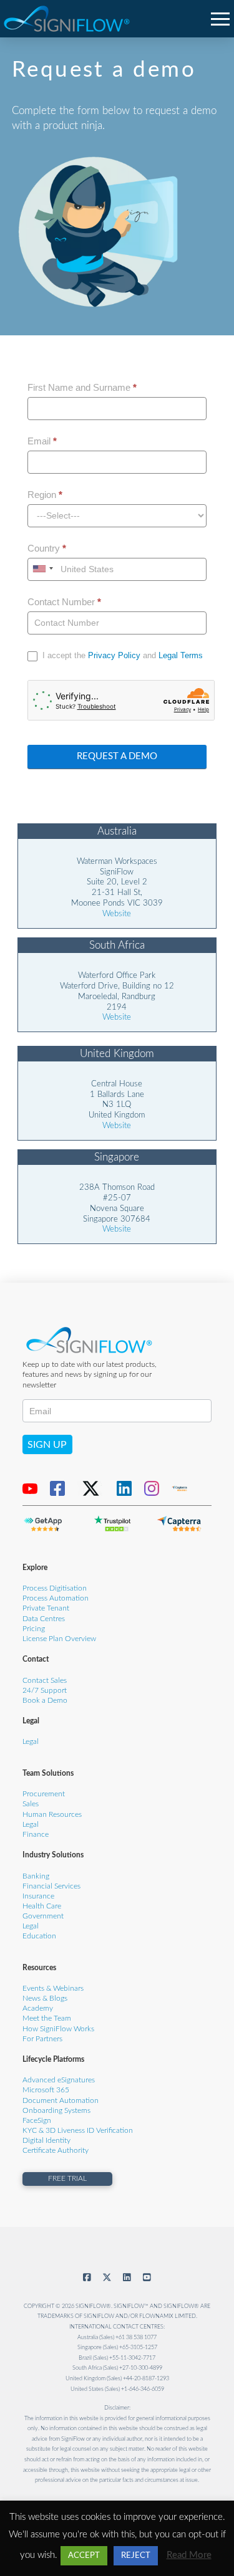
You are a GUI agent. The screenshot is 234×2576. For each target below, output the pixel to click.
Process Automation (56, 1598)
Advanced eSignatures (59, 2080)
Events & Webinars (53, 1989)
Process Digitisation (55, 1588)
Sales (31, 1804)
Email (42, 441)
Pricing (34, 1629)
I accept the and (121, 655)
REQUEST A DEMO (117, 756)
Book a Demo (45, 1701)
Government (43, 1916)
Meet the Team (47, 2018)
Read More (189, 2555)
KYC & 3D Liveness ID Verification (78, 2131)
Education (39, 1936)
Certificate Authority (56, 2151)
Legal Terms (181, 655)
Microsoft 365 (46, 2090)
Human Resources (52, 1815)
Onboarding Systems (56, 2111)
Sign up (47, 1445)
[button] (221, 18)
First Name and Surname (82, 387)
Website (117, 914)
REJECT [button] (136, 2556)
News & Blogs (45, 1999)
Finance (36, 1835)
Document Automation (61, 2101)
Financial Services (51, 1886)
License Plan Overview (59, 1639)
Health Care (42, 1906)
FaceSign (37, 2121)
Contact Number (64, 602)
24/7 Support (45, 1691)
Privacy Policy (114, 655)
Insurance (38, 1896)
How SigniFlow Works (58, 2029)
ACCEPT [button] (84, 2556)
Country (47, 548)
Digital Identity (46, 2141)
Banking (36, 1876)
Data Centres (44, 1619)
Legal (31, 1742)
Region (45, 495)
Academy (38, 2009)
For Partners (42, 2039)
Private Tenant (46, 1608)
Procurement (44, 1794)
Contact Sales (45, 1681)
